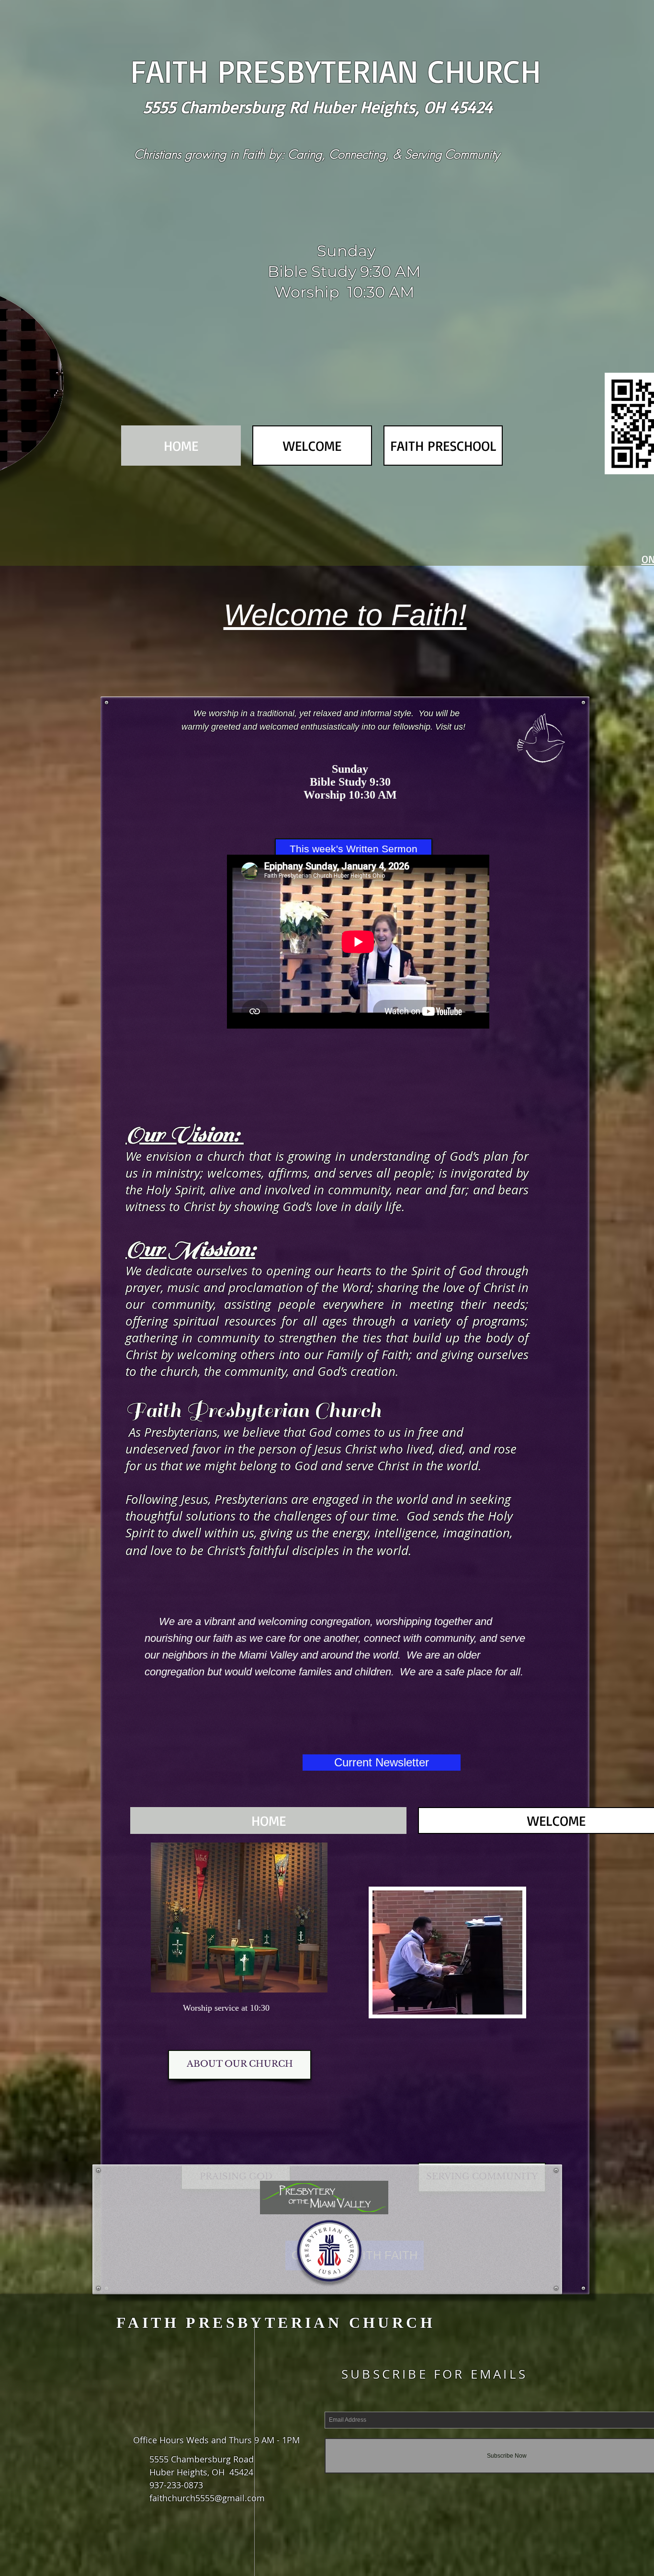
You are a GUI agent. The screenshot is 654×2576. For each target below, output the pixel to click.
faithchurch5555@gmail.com (207, 2498)
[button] (312, 446)
